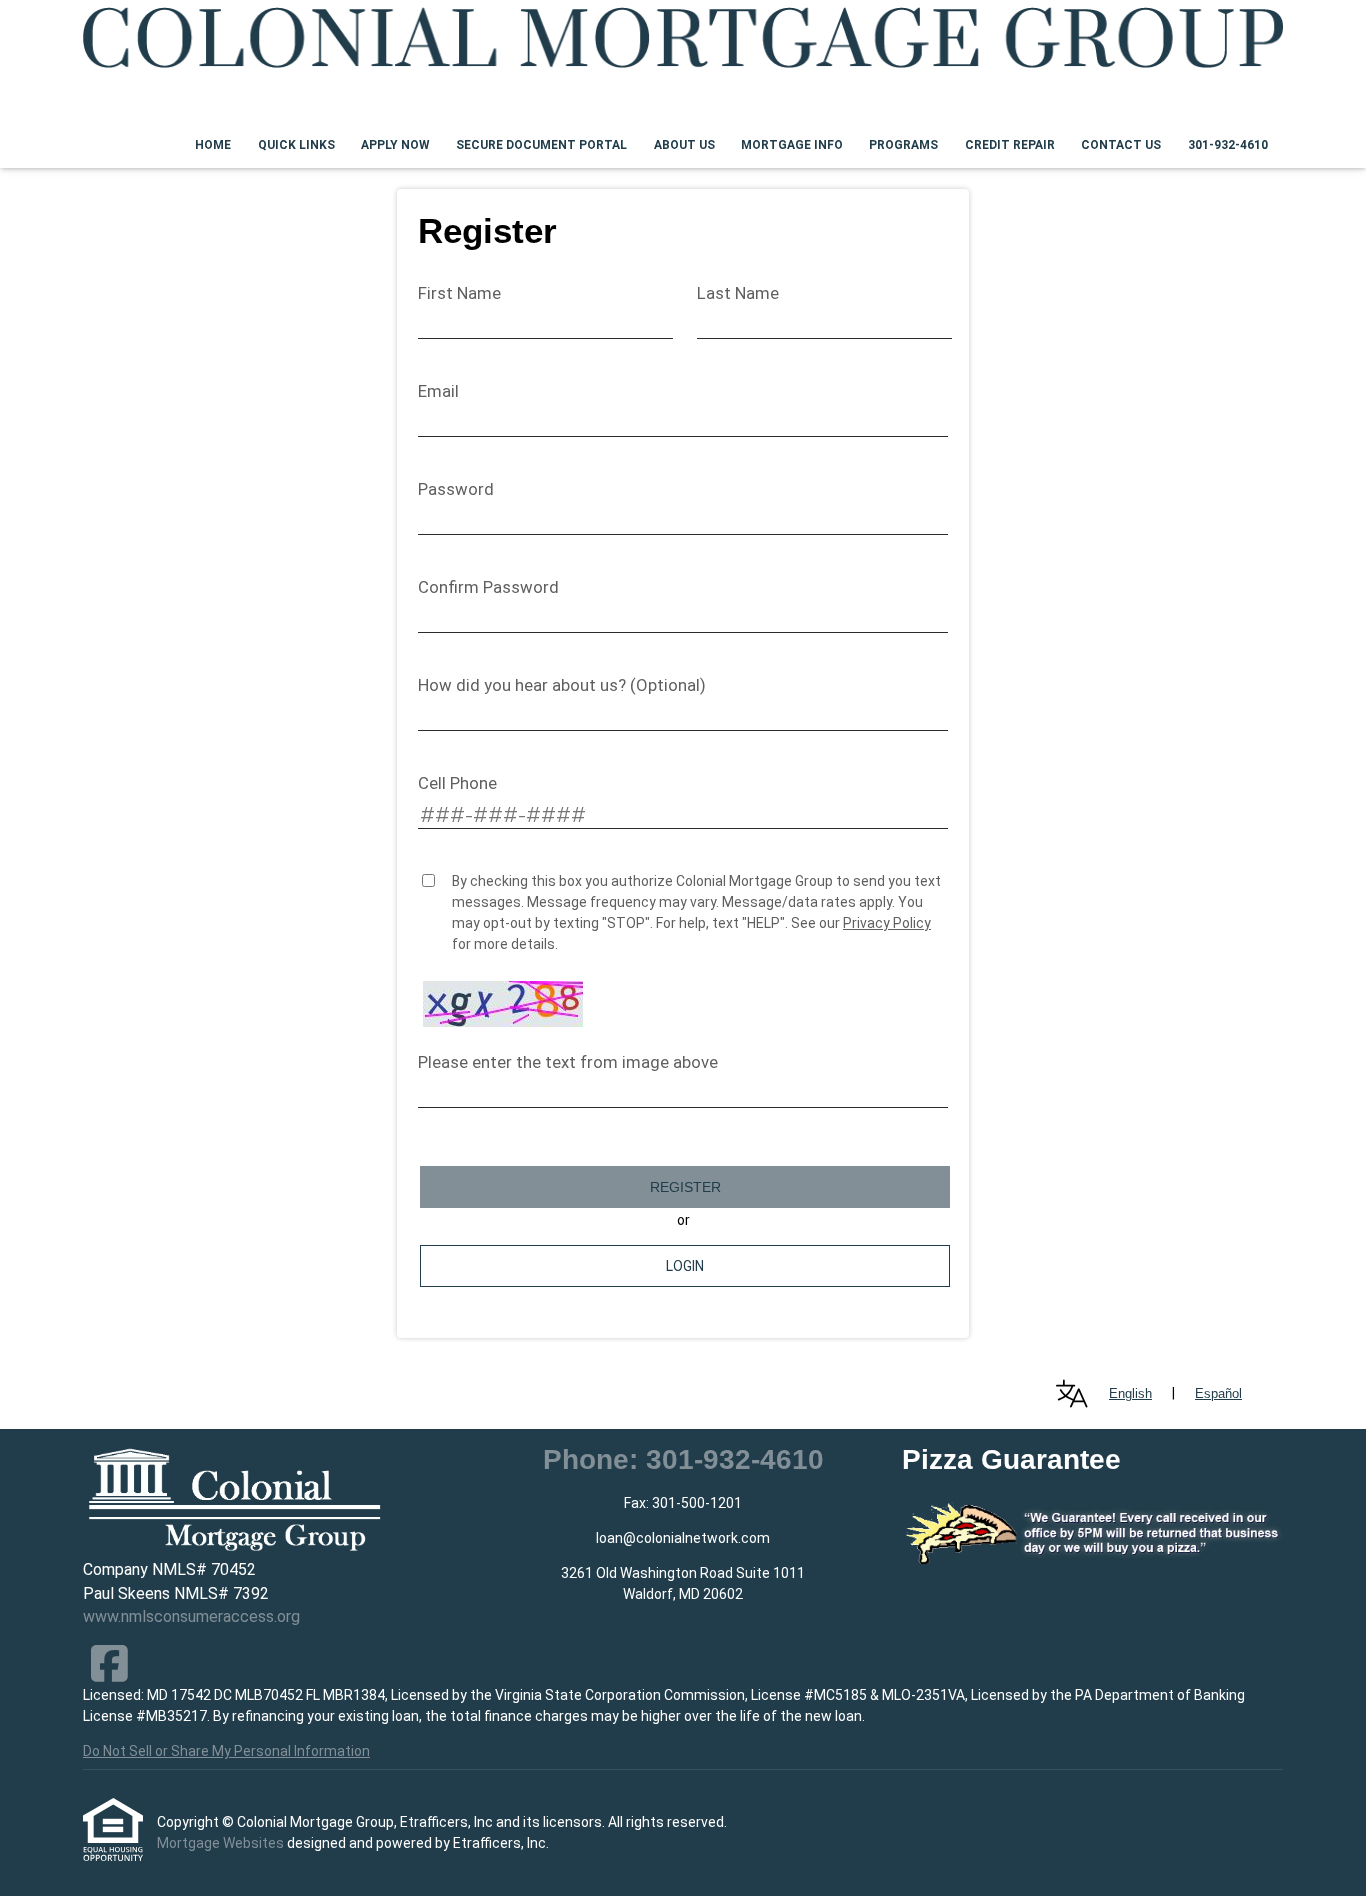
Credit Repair (1010, 145)
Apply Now (395, 145)
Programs (903, 145)
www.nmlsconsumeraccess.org (191, 1616)
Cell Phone (457, 783)
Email (438, 391)
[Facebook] (109, 1663)
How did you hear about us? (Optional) (562, 685)
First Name (459, 293)
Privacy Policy (887, 923)
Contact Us (1121, 145)
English (1130, 1393)
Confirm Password (488, 587)
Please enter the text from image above (568, 1062)
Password (456, 489)
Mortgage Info (792, 145)
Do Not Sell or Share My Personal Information (226, 1751)
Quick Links (296, 145)
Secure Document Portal (541, 145)
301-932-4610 (1228, 145)
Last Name (738, 293)
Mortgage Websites (222, 1843)
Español (1218, 1393)
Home (213, 145)
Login (685, 1266)
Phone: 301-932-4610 (683, 1459)
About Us (684, 145)
